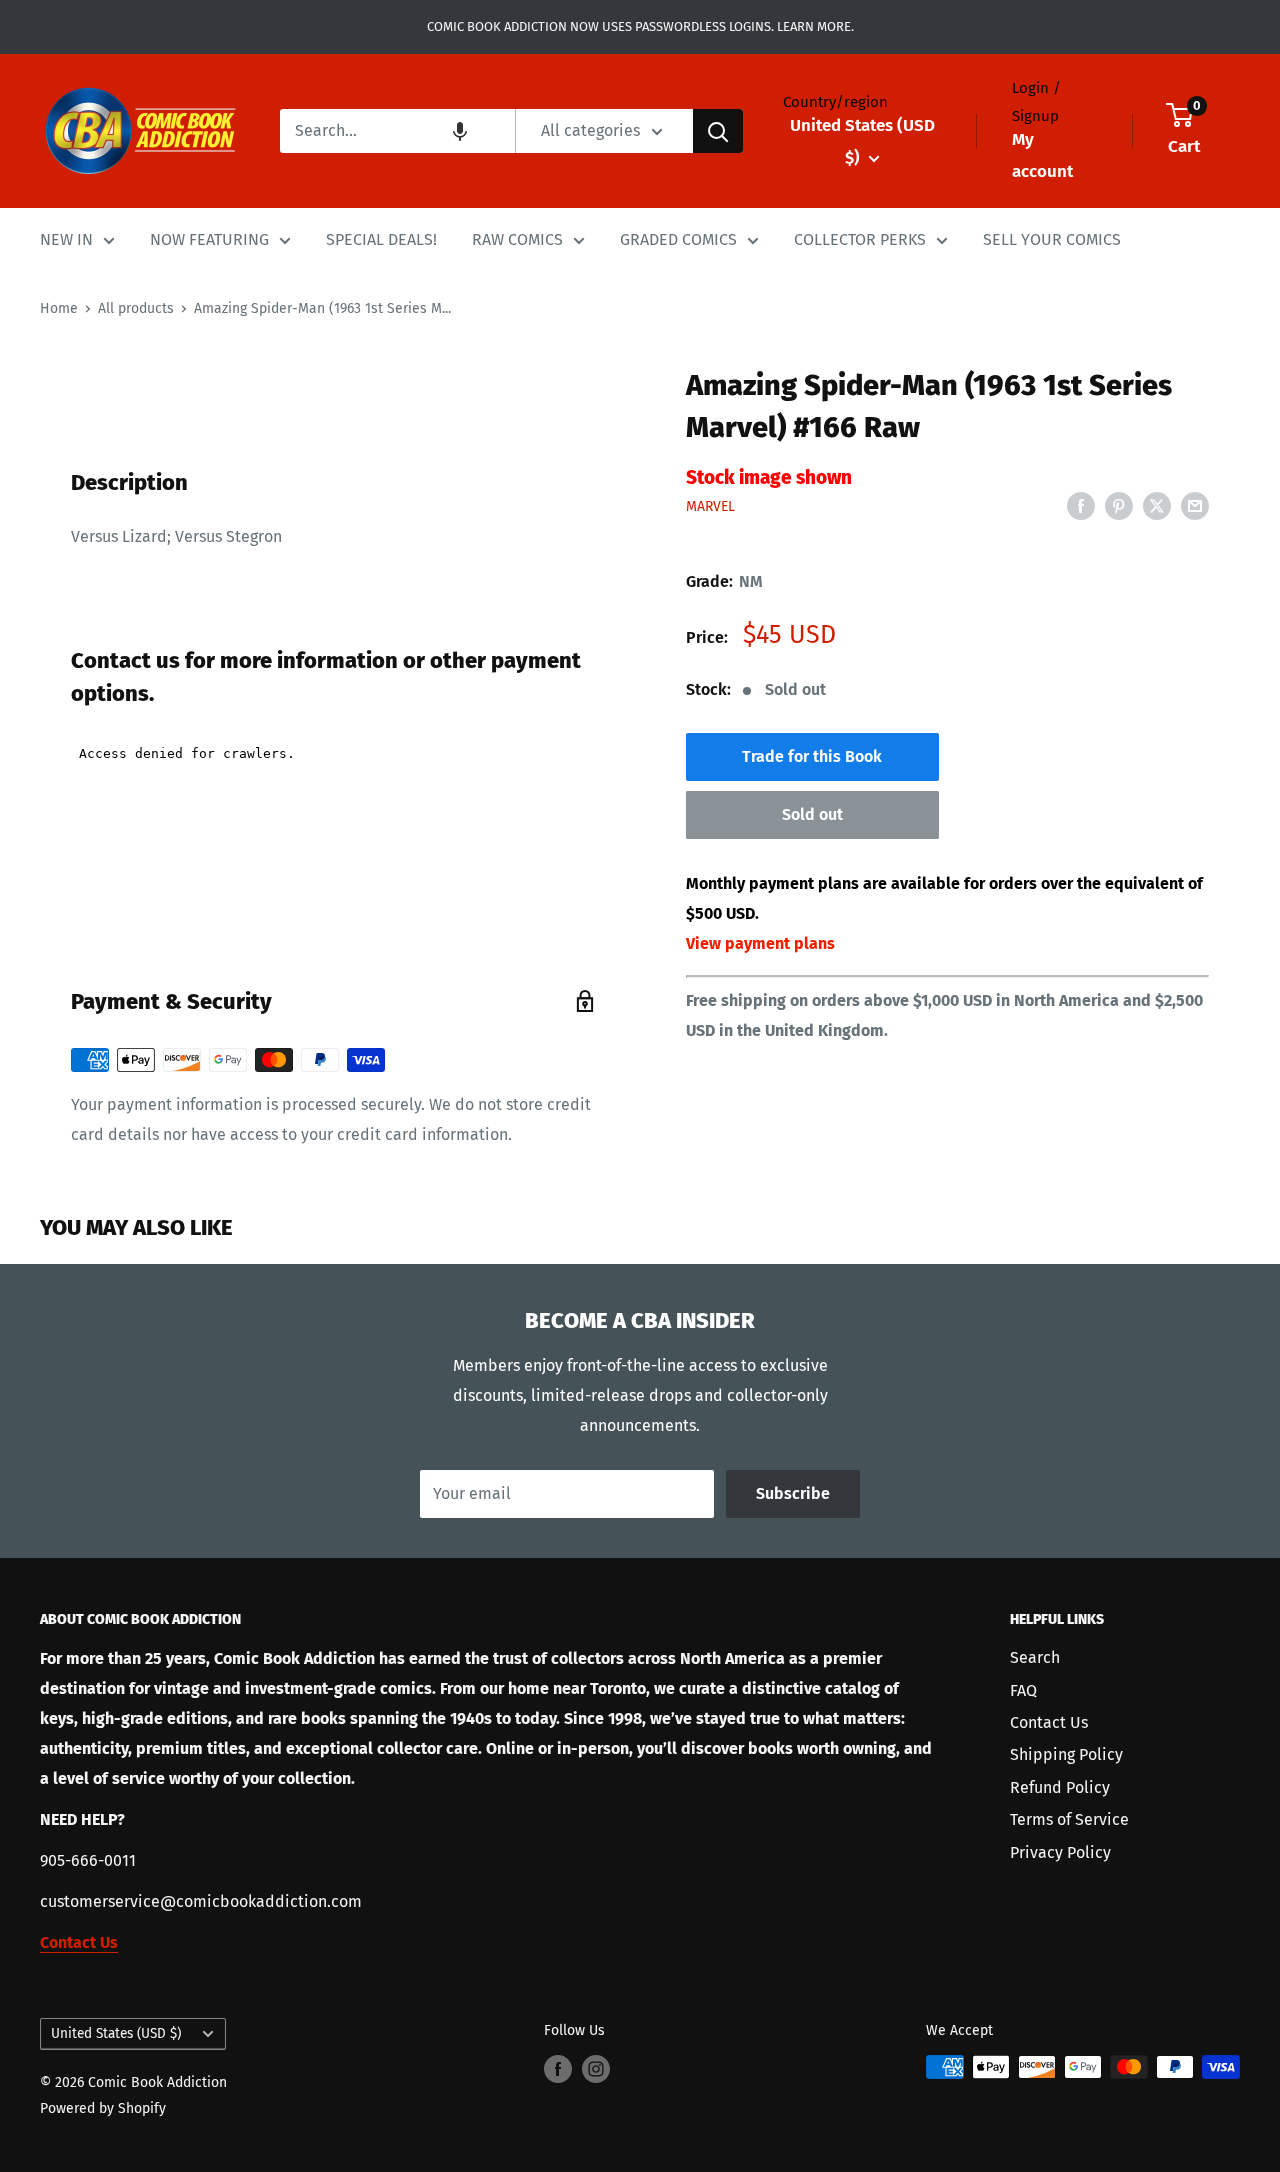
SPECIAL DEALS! (381, 239)
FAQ (1023, 1690)
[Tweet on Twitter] (1157, 506)
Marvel (710, 506)
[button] (460, 131)
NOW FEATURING (209, 239)
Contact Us (1049, 1722)
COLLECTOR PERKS (860, 239)
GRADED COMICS (678, 239)
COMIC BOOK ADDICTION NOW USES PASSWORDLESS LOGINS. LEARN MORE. (640, 26)
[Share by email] (1195, 506)
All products (136, 308)
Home (59, 308)
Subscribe (793, 1493)
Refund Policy (1060, 1787)
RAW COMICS (517, 239)
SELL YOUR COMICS (1052, 239)
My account (1042, 155)
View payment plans (760, 943)
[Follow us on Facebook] (558, 2069)
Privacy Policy (1060, 1852)
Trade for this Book (812, 756)
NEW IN (66, 239)
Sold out (812, 814)
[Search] (718, 131)
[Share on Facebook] (1081, 506)
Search (1035, 1657)
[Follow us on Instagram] (596, 2069)
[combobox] (397, 131)
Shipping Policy (1066, 1754)
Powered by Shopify (103, 2108)
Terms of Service (1069, 1819)
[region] (332, 354)
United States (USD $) (116, 2033)
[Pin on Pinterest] (1119, 506)
